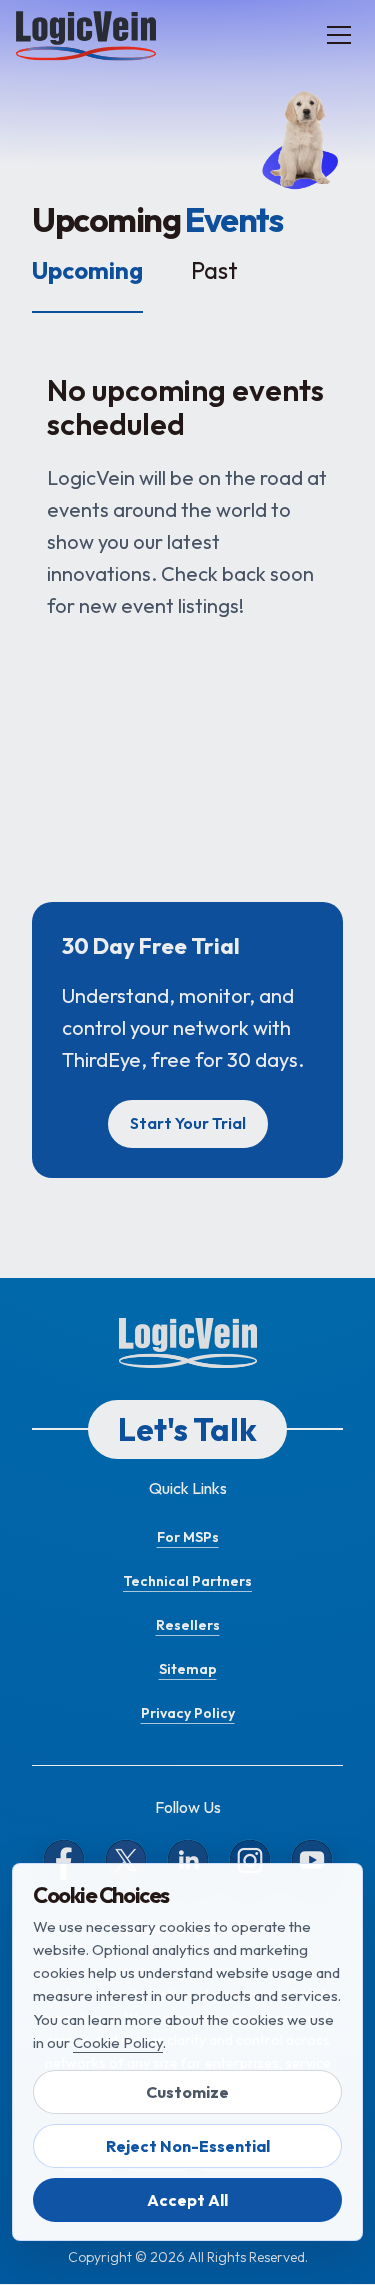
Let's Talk (187, 1429)
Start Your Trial (188, 1123)
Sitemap (188, 1669)
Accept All (187, 2200)
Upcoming (87, 270)
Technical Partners (187, 1581)
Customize (187, 2092)
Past (214, 270)
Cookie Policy (118, 2042)
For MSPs (188, 1537)
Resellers (188, 1625)
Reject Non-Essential (188, 2146)
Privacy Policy (188, 1713)
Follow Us (188, 1807)
